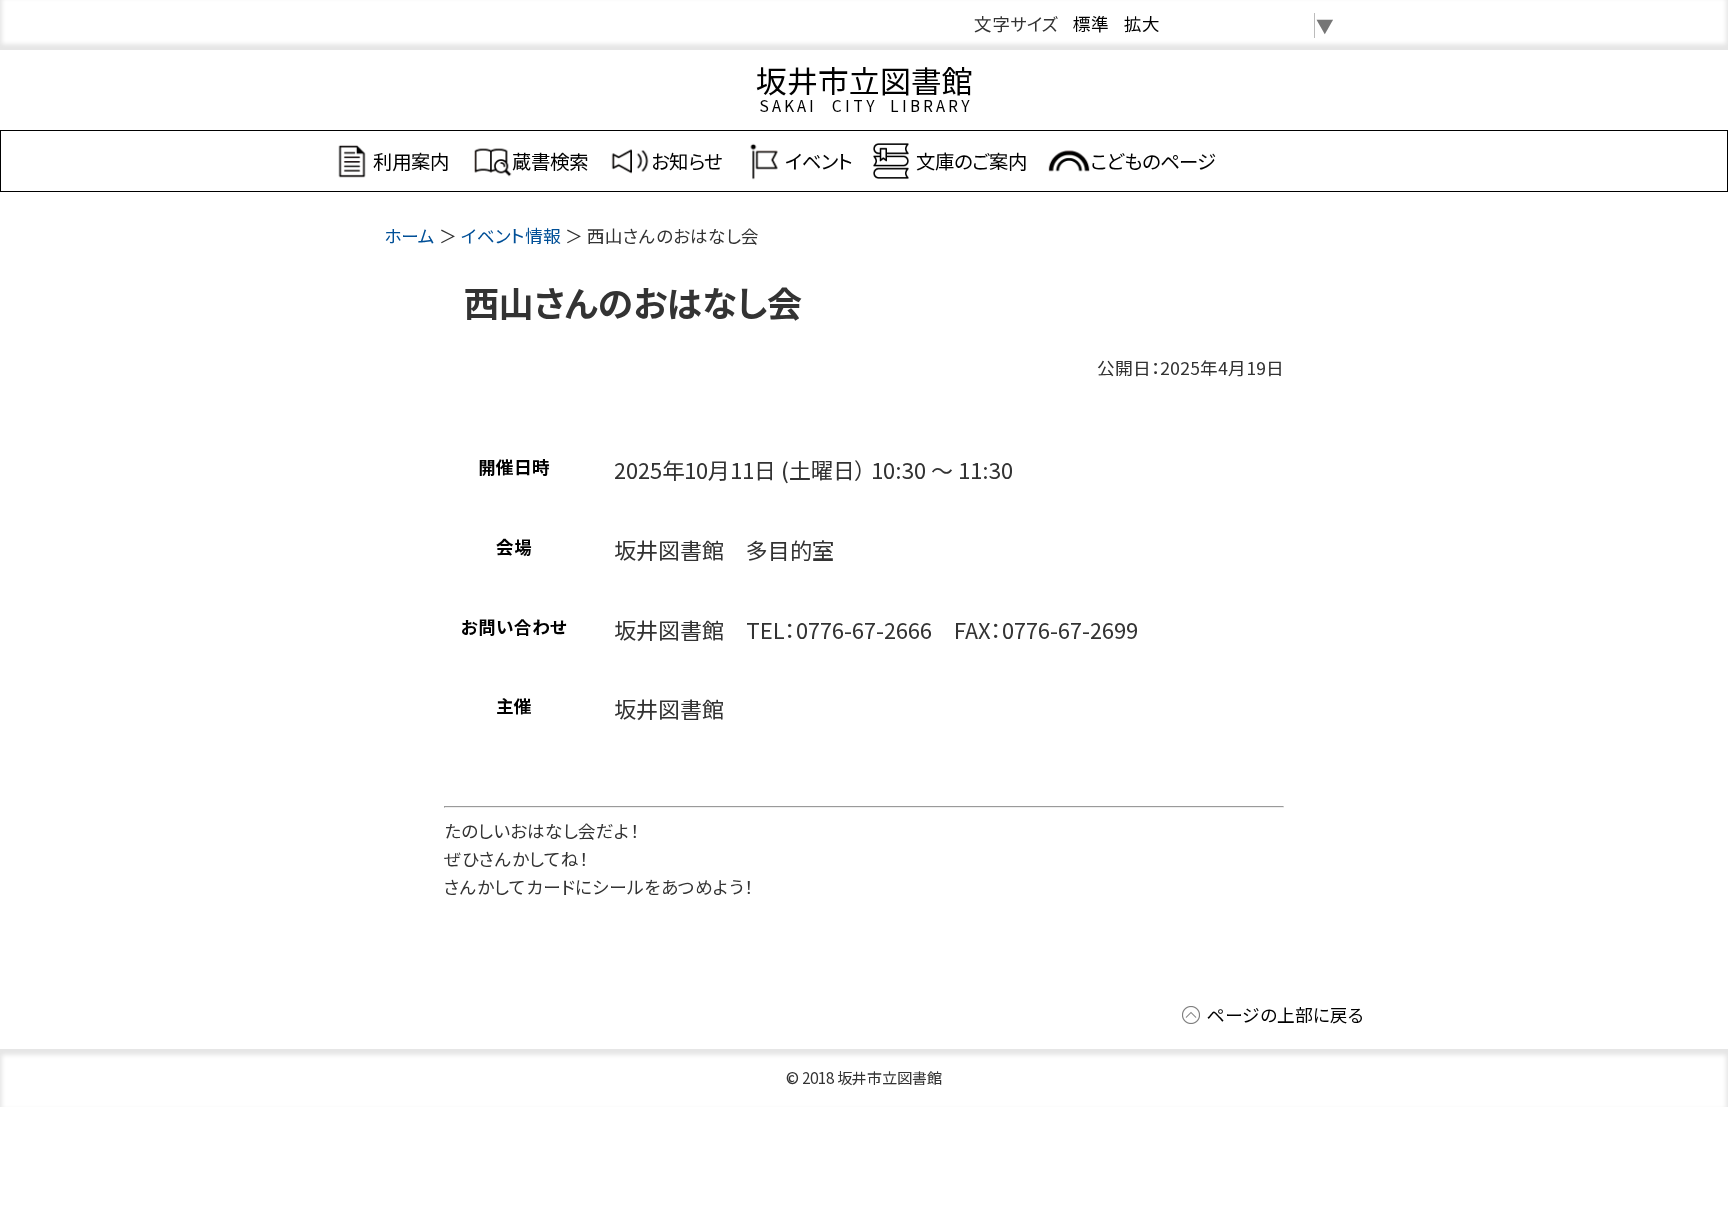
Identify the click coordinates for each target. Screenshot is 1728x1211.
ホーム (409, 235)
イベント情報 (511, 235)
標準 (1091, 23)
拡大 (1142, 23)
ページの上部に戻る (1285, 1014)
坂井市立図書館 (864, 79)
